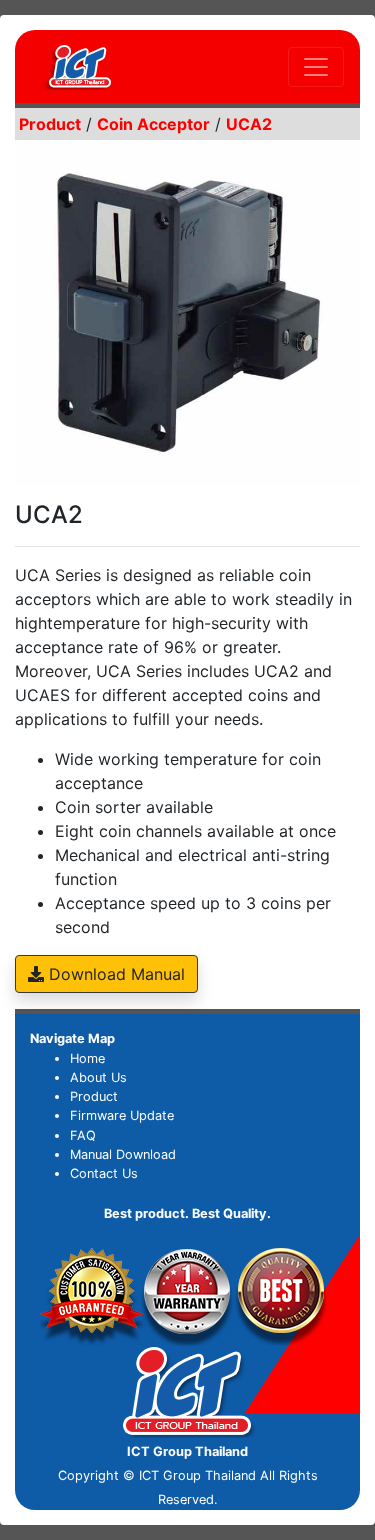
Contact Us (104, 1173)
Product (94, 1096)
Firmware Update (122, 1115)
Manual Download (123, 1154)
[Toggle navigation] (316, 67)
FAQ (83, 1135)
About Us (98, 1077)
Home (87, 1058)
